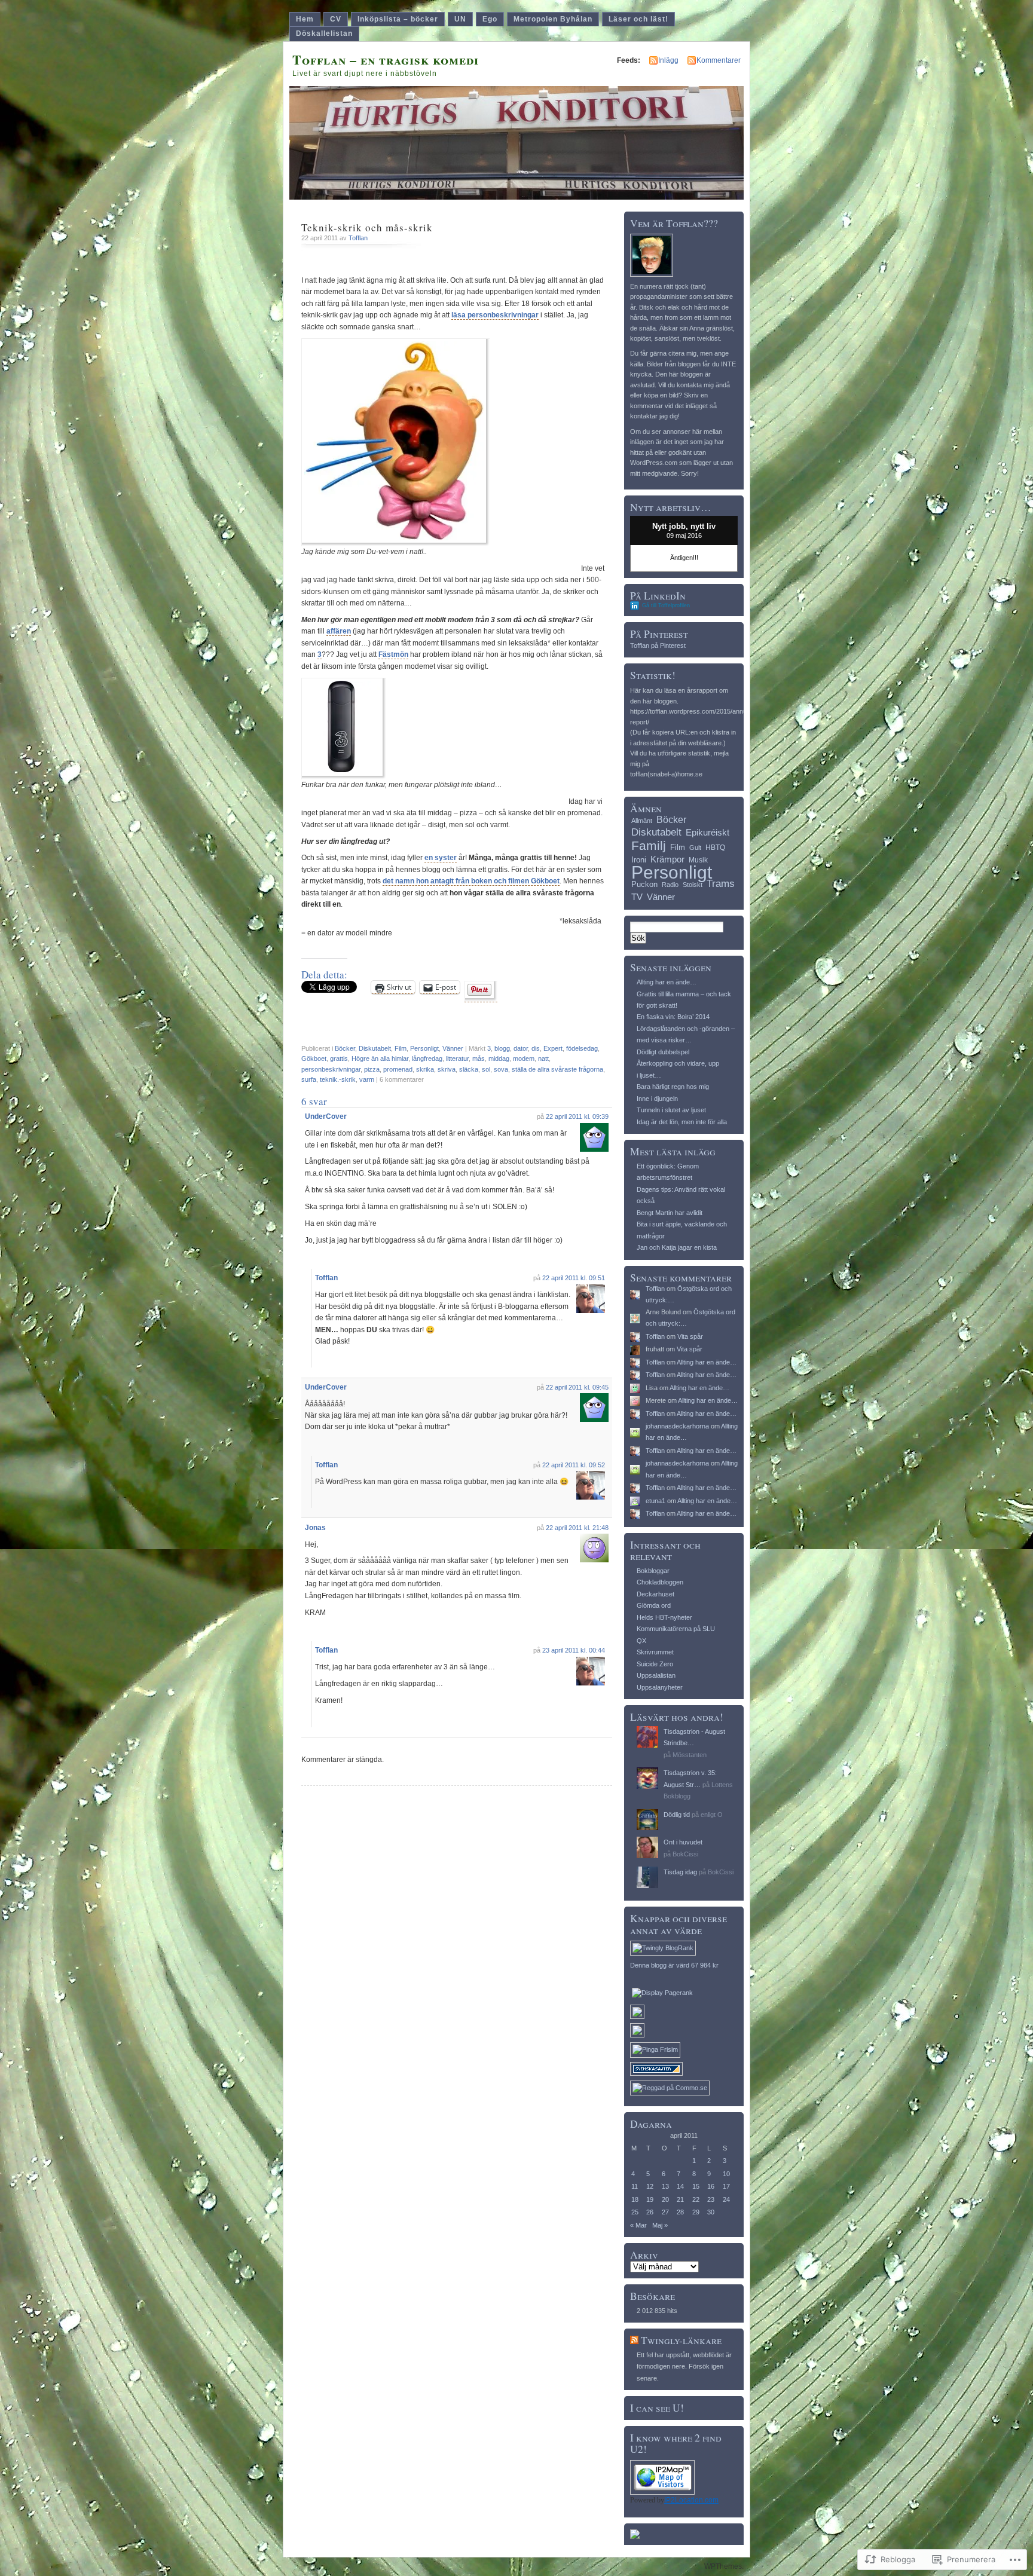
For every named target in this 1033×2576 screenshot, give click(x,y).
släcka (469, 1069)
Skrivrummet (655, 1652)
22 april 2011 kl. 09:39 (577, 1116)
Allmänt (642, 821)
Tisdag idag (680, 1872)
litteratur (457, 1058)
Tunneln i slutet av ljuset (671, 1110)
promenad (398, 1069)
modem (524, 1058)
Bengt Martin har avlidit (670, 1213)
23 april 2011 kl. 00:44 (574, 1650)
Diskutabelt (375, 1048)
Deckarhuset (655, 1594)
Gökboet (314, 1058)
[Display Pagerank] (662, 1993)
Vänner (453, 1048)
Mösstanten (690, 1755)
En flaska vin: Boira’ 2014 (673, 1017)
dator (521, 1048)
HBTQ (715, 848)
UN (460, 19)
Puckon (644, 884)
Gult (695, 848)
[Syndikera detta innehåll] (634, 2340)
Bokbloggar (653, 1571)
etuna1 (655, 1501)
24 (726, 2199)
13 (665, 2186)
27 (665, 2212)
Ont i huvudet (683, 1842)
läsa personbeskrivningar (495, 315)
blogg (502, 1048)
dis (536, 1048)
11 (635, 2186)
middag (499, 1058)
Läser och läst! (638, 19)
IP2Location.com (691, 2500)
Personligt (424, 1048)
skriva (447, 1069)
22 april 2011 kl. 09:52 (574, 1465)
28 (680, 2212)
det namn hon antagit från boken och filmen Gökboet (471, 881)
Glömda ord (654, 1605)
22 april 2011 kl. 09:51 (574, 1278)
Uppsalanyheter (660, 1687)
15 (696, 2186)
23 (711, 2199)
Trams (721, 884)
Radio (670, 885)
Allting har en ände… (667, 982)
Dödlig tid (677, 1815)
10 (726, 2174)
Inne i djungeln (657, 1099)
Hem (305, 19)
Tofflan (358, 238)
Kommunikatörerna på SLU (676, 1629)
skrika (425, 1069)
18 (635, 2199)
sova (501, 1069)
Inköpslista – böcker (398, 19)
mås (479, 1058)
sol (486, 1069)
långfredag (427, 1058)
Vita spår (690, 1336)
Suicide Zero (655, 1664)
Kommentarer (719, 60)
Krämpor (667, 859)
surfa (309, 1079)
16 (711, 2186)
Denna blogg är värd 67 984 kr (674, 1965)
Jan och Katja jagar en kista (677, 1247)
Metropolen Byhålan (553, 19)
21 (680, 2199)
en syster (441, 858)
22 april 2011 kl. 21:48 (577, 1528)
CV (336, 19)
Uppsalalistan (656, 1675)
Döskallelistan (324, 33)
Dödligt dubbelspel (663, 1052)
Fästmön (393, 654)
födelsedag (582, 1048)
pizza (372, 1069)
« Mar (638, 2225)
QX (641, 1641)
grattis (339, 1058)
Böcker (345, 1048)
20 (665, 2199)
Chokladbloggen (660, 1582)
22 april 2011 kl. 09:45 (577, 1387)
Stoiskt (693, 885)
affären (339, 631)
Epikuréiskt (707, 833)
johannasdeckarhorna (677, 1426)
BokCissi (685, 1854)
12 (650, 2186)
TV (637, 897)
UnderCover (326, 1116)
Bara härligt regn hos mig (673, 1087)
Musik (698, 860)
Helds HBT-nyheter (664, 1617)
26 (650, 2212)
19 (650, 2199)
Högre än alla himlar (380, 1058)
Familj (649, 845)
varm (367, 1079)
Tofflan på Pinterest (658, 645)
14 (680, 2186)
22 (696, 2199)
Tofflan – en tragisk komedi (386, 59)
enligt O (712, 1815)
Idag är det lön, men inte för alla (682, 1122)
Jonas (315, 1528)
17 (726, 2186)
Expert (553, 1048)
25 (635, 2212)
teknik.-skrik (338, 1079)
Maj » (660, 2225)
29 (696, 2212)
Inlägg (668, 60)
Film (401, 1048)
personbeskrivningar (331, 1069)
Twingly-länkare (681, 2340)
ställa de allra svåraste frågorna (557, 1069)
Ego (490, 19)
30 (711, 2212)
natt (543, 1058)
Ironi (639, 860)
